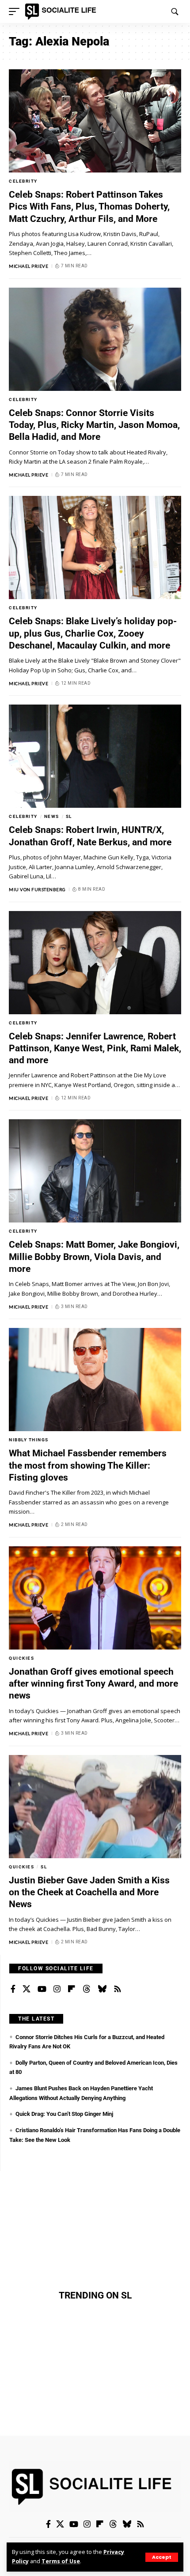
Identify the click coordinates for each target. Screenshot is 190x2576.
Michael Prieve (28, 266)
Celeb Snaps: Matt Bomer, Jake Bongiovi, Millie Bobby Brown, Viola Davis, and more (94, 1257)
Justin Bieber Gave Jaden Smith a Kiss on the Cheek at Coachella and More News (89, 1892)
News (52, 816)
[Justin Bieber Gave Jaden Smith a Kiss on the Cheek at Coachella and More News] (95, 1807)
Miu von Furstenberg (37, 889)
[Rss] (118, 1989)
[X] (27, 1989)
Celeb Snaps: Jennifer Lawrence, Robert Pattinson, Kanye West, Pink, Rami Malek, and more (95, 1048)
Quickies (21, 1658)
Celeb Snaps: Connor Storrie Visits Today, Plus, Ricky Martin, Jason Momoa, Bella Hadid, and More (94, 425)
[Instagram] (57, 1989)
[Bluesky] (102, 1989)
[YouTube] (42, 1989)
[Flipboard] (72, 1989)
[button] (162, 2557)
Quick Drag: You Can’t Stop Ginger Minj (64, 2114)
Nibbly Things (29, 1440)
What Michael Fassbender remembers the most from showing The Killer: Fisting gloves (88, 1465)
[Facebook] (13, 1989)
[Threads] (87, 1989)
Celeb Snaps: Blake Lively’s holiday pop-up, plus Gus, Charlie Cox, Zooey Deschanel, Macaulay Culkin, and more (93, 633)
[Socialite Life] (62, 11)
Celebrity (23, 181)
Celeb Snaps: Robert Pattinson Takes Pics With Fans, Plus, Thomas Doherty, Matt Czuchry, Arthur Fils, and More (89, 207)
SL (69, 816)
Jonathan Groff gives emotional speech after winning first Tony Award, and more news (93, 1684)
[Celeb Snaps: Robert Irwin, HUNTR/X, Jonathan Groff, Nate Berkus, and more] (95, 756)
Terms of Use (61, 2561)
